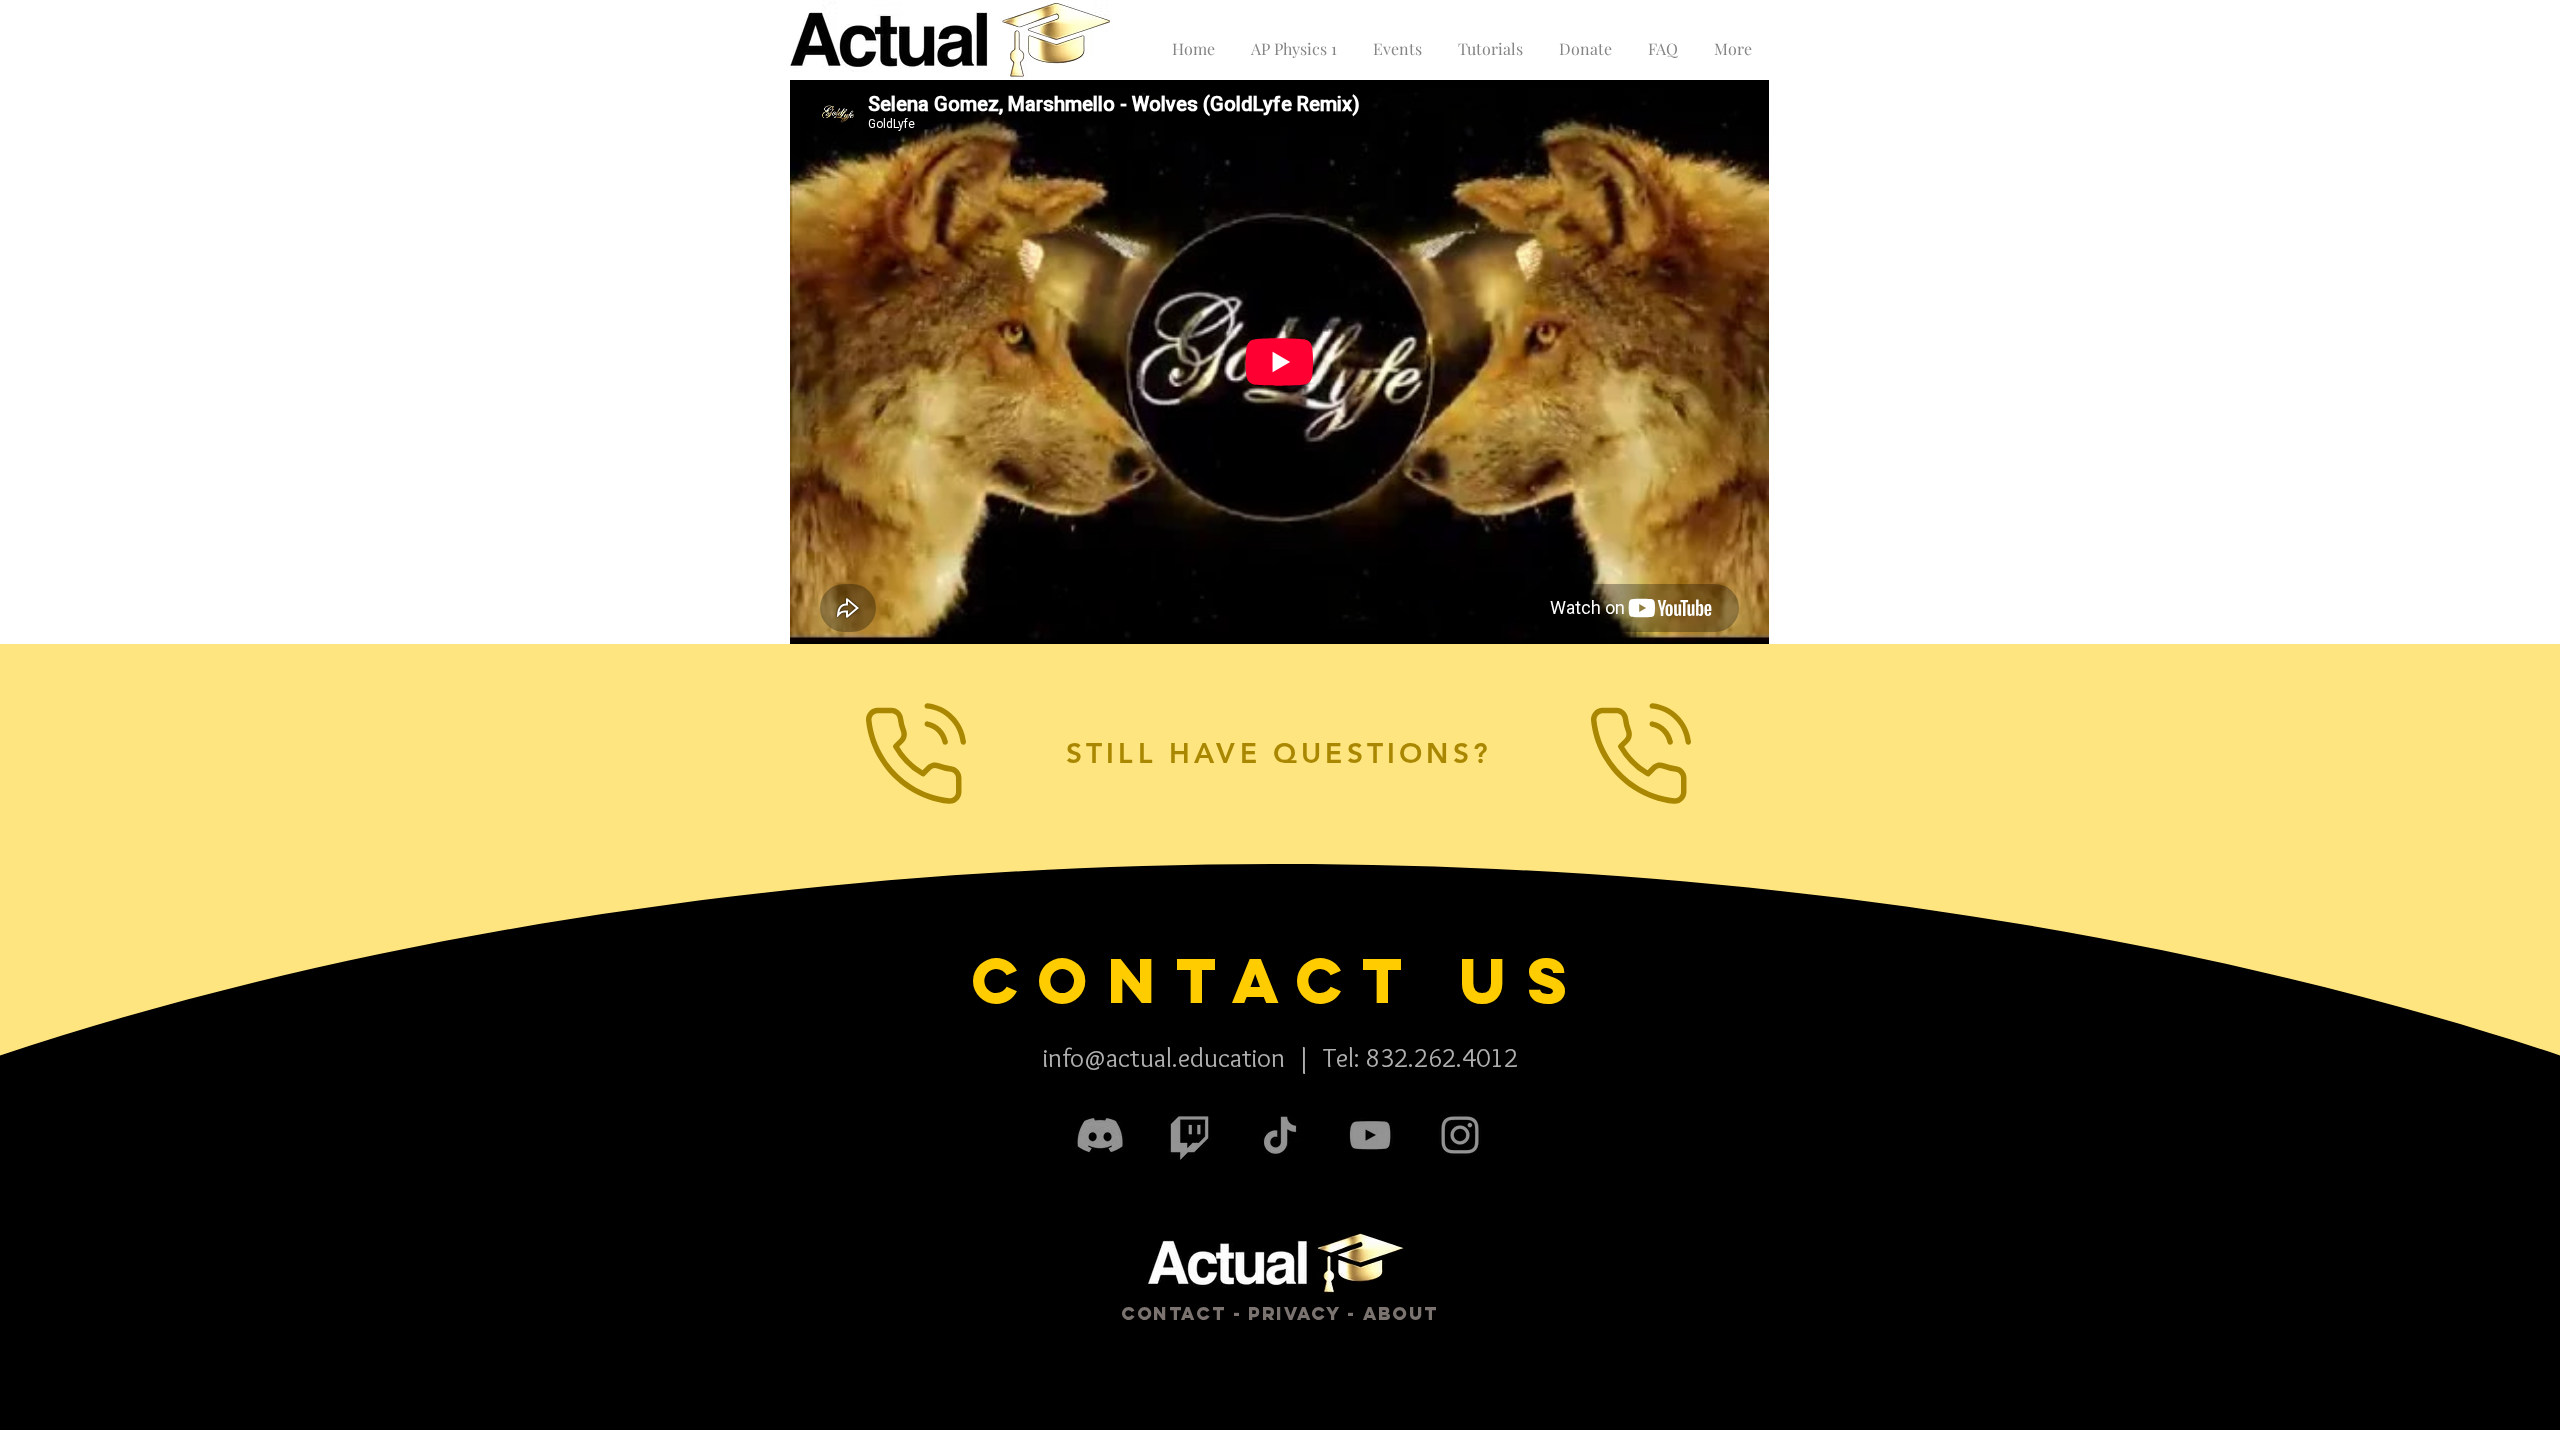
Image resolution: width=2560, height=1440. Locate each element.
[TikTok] (1280, 1135)
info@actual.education (1164, 1057)
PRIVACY (1294, 1313)
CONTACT (1173, 1313)
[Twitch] (1190, 1135)
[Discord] (1100, 1135)
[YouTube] (1370, 1135)
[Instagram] (1460, 1135)
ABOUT (1401, 1313)
